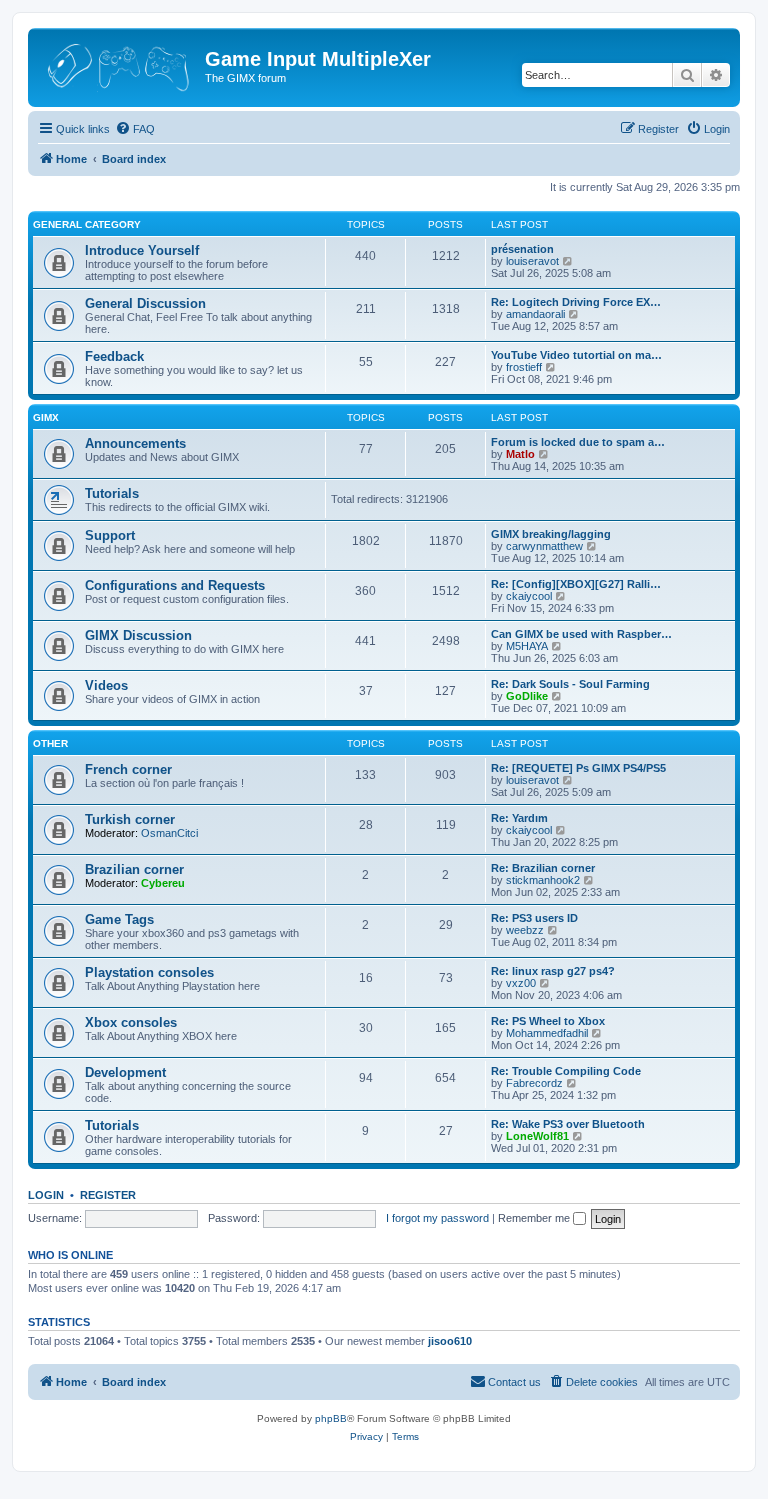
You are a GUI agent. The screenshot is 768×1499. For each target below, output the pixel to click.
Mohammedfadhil (547, 1033)
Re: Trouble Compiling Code (566, 1071)
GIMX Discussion (138, 635)
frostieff (524, 367)
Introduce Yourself (142, 250)
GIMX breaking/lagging (551, 534)
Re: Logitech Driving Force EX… (576, 302)
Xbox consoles (131, 1022)
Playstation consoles (149, 972)
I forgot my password (437, 1218)
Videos (106, 685)
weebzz (525, 930)
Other (50, 743)
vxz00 (521, 983)
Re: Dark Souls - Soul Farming (570, 684)
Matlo (520, 454)
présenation (522, 249)
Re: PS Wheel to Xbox (548, 1021)
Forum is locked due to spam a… (578, 442)
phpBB (331, 1418)
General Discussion (145, 303)
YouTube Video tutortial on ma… (576, 355)
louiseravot (532, 261)
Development (125, 1072)
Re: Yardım (519, 818)
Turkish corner (130, 819)
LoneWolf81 (537, 1136)
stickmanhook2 (543, 880)
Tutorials (112, 493)
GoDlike (527, 696)
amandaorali (535, 314)
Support (110, 535)
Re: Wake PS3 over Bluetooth (568, 1124)
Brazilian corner (134, 869)
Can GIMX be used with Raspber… (581, 634)
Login (46, 1195)
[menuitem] (135, 129)
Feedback (114, 356)
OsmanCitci (169, 833)
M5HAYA (527, 646)
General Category (87, 224)
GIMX (46, 417)
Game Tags (119, 919)
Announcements (135, 443)
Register (108, 1195)
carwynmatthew (544, 546)
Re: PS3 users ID (534, 918)
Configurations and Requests (175, 585)
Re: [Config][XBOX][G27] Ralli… (576, 584)
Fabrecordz (534, 1083)
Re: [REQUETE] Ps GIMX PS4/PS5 (578, 768)
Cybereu (163, 883)
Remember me (535, 1218)
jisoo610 (450, 1341)
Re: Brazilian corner (543, 868)
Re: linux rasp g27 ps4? (553, 971)
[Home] (119, 65)
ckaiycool (529, 596)
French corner (128, 769)
